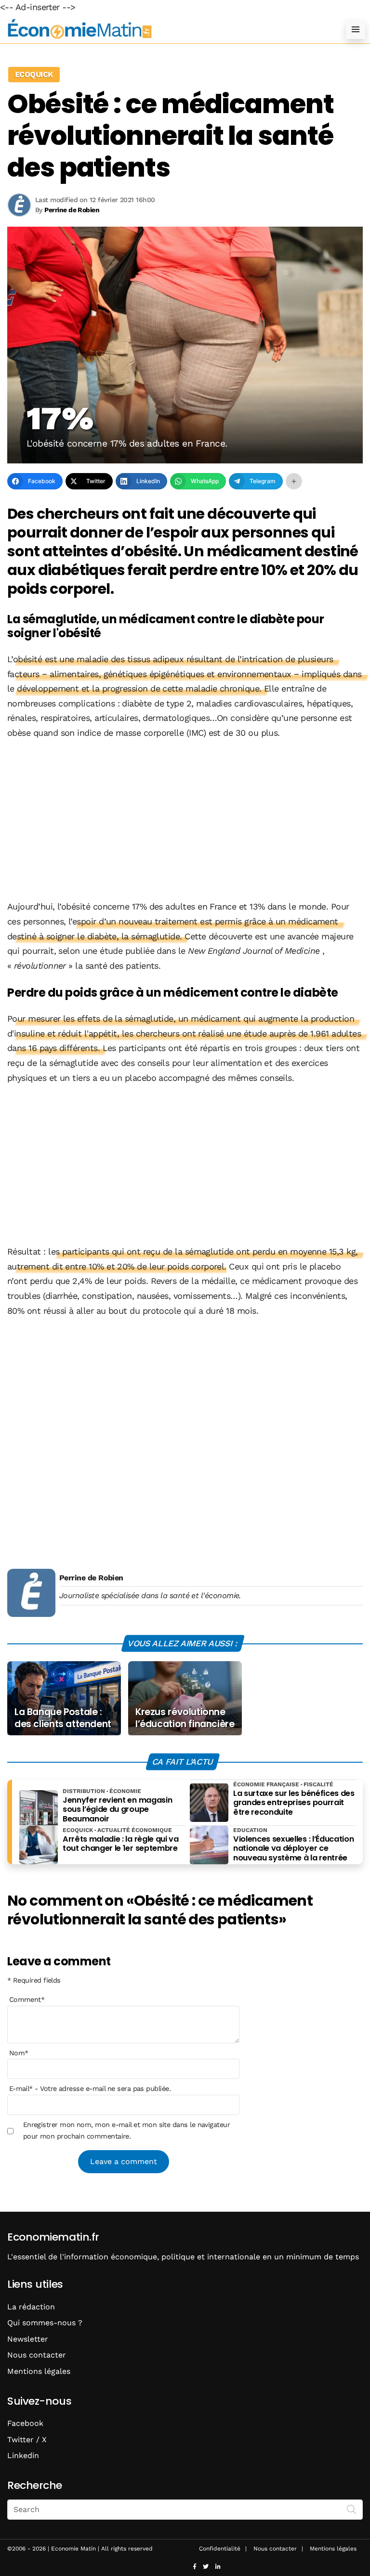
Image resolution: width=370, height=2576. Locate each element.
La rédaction (31, 2307)
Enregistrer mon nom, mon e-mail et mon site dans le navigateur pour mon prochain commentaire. (127, 2130)
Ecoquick (34, 74)
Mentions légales (39, 2371)
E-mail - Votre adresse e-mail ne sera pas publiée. (90, 2089)
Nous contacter (37, 2355)
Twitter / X (27, 2440)
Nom (19, 2053)
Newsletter (28, 2339)
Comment (27, 1999)
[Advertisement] (185, 820)
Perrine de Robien (91, 1578)
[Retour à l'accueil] (166, 29)
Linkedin (23, 2455)
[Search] (352, 2509)
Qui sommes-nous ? (45, 2323)
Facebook (25, 2423)
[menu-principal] (356, 29)
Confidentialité (220, 2549)
